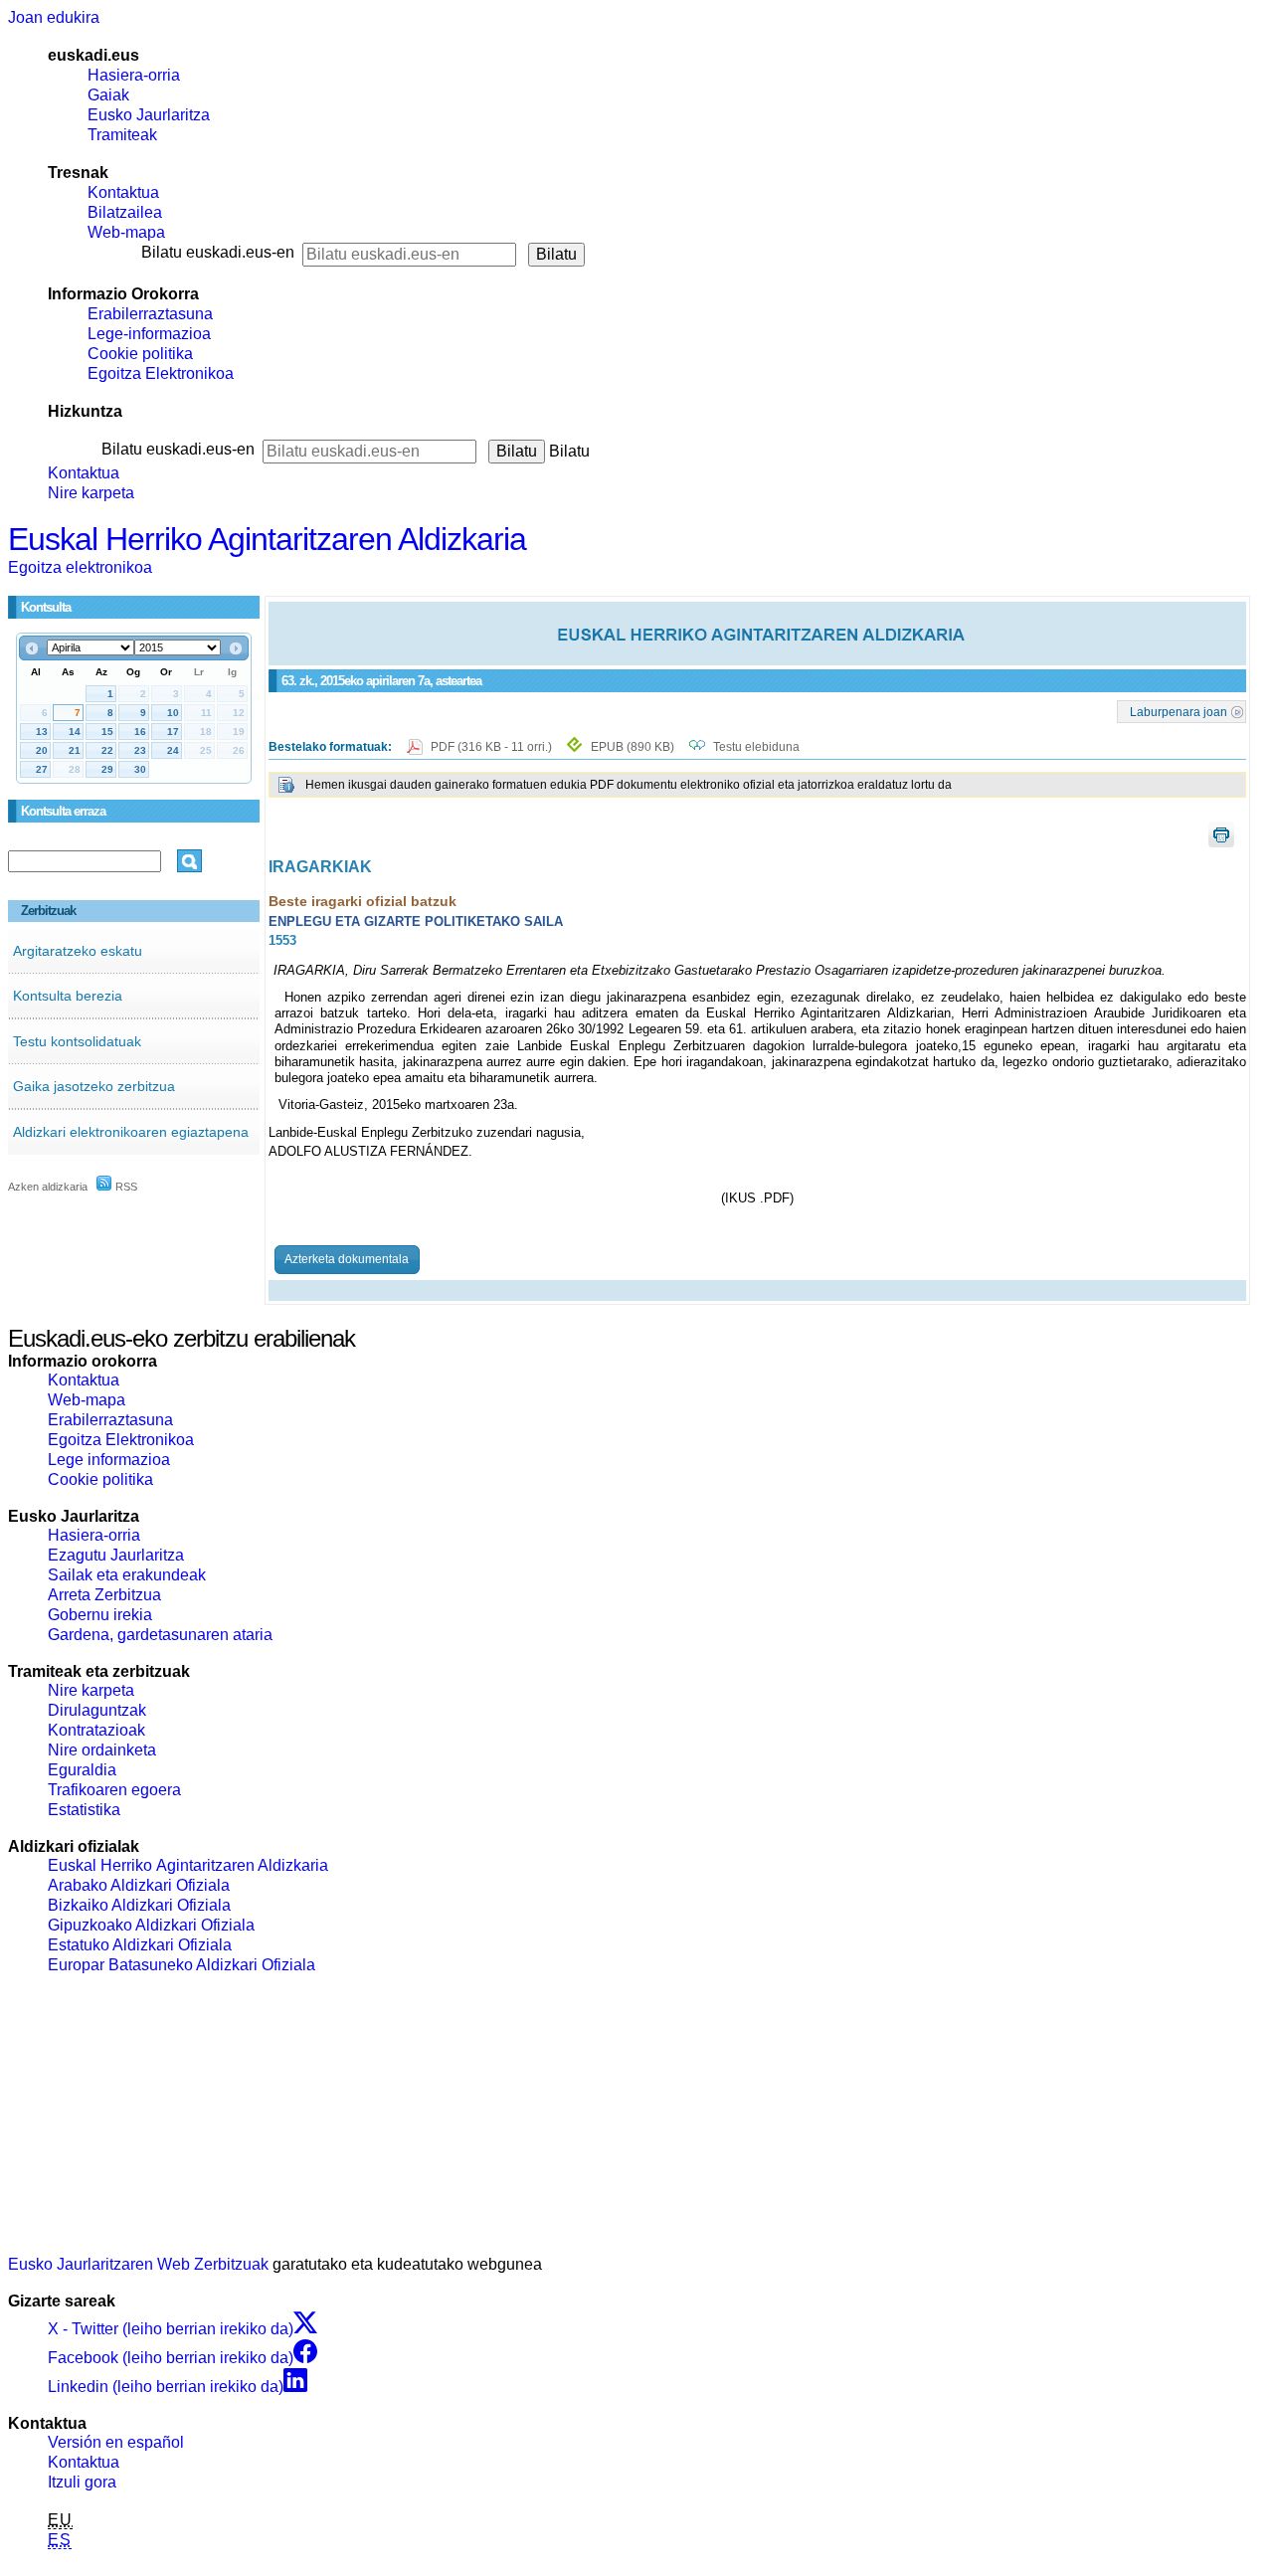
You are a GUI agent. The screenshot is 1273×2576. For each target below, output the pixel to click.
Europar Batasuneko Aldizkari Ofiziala (182, 1965)
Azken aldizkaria (48, 1187)
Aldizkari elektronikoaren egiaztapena (131, 1132)
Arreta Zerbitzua (104, 1595)
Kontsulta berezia (68, 996)
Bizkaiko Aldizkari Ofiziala (139, 1905)
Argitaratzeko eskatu (78, 951)
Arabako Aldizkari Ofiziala (139, 1885)
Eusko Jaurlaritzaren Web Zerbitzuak (138, 2264)
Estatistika (84, 1810)
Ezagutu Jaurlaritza (116, 1555)
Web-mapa (126, 232)
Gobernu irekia (100, 1615)
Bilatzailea (125, 212)
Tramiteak (122, 135)
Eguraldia (82, 1770)
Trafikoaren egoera (114, 1790)
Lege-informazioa (149, 334)
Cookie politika (140, 354)
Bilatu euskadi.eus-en (218, 252)
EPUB (633, 747)
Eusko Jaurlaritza (149, 115)
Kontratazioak (96, 1730)
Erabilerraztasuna (150, 314)
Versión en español (116, 2442)
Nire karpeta (91, 493)
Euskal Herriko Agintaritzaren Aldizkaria (267, 539)
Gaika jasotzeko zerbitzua (94, 1086)
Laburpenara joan (1179, 711)
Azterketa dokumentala (347, 1259)
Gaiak (108, 95)
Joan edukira (54, 17)
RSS (125, 1187)
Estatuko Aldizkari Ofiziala (140, 1945)
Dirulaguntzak (97, 1710)
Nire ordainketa (102, 1750)
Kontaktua (123, 192)
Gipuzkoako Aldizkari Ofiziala (151, 1925)
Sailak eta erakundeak (127, 1575)
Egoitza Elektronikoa (161, 373)
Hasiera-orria (134, 75)
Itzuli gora (82, 2482)
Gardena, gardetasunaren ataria (160, 1635)
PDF (493, 747)
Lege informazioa (109, 1460)
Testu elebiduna (756, 747)
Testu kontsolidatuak (77, 1041)
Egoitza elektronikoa (80, 567)
